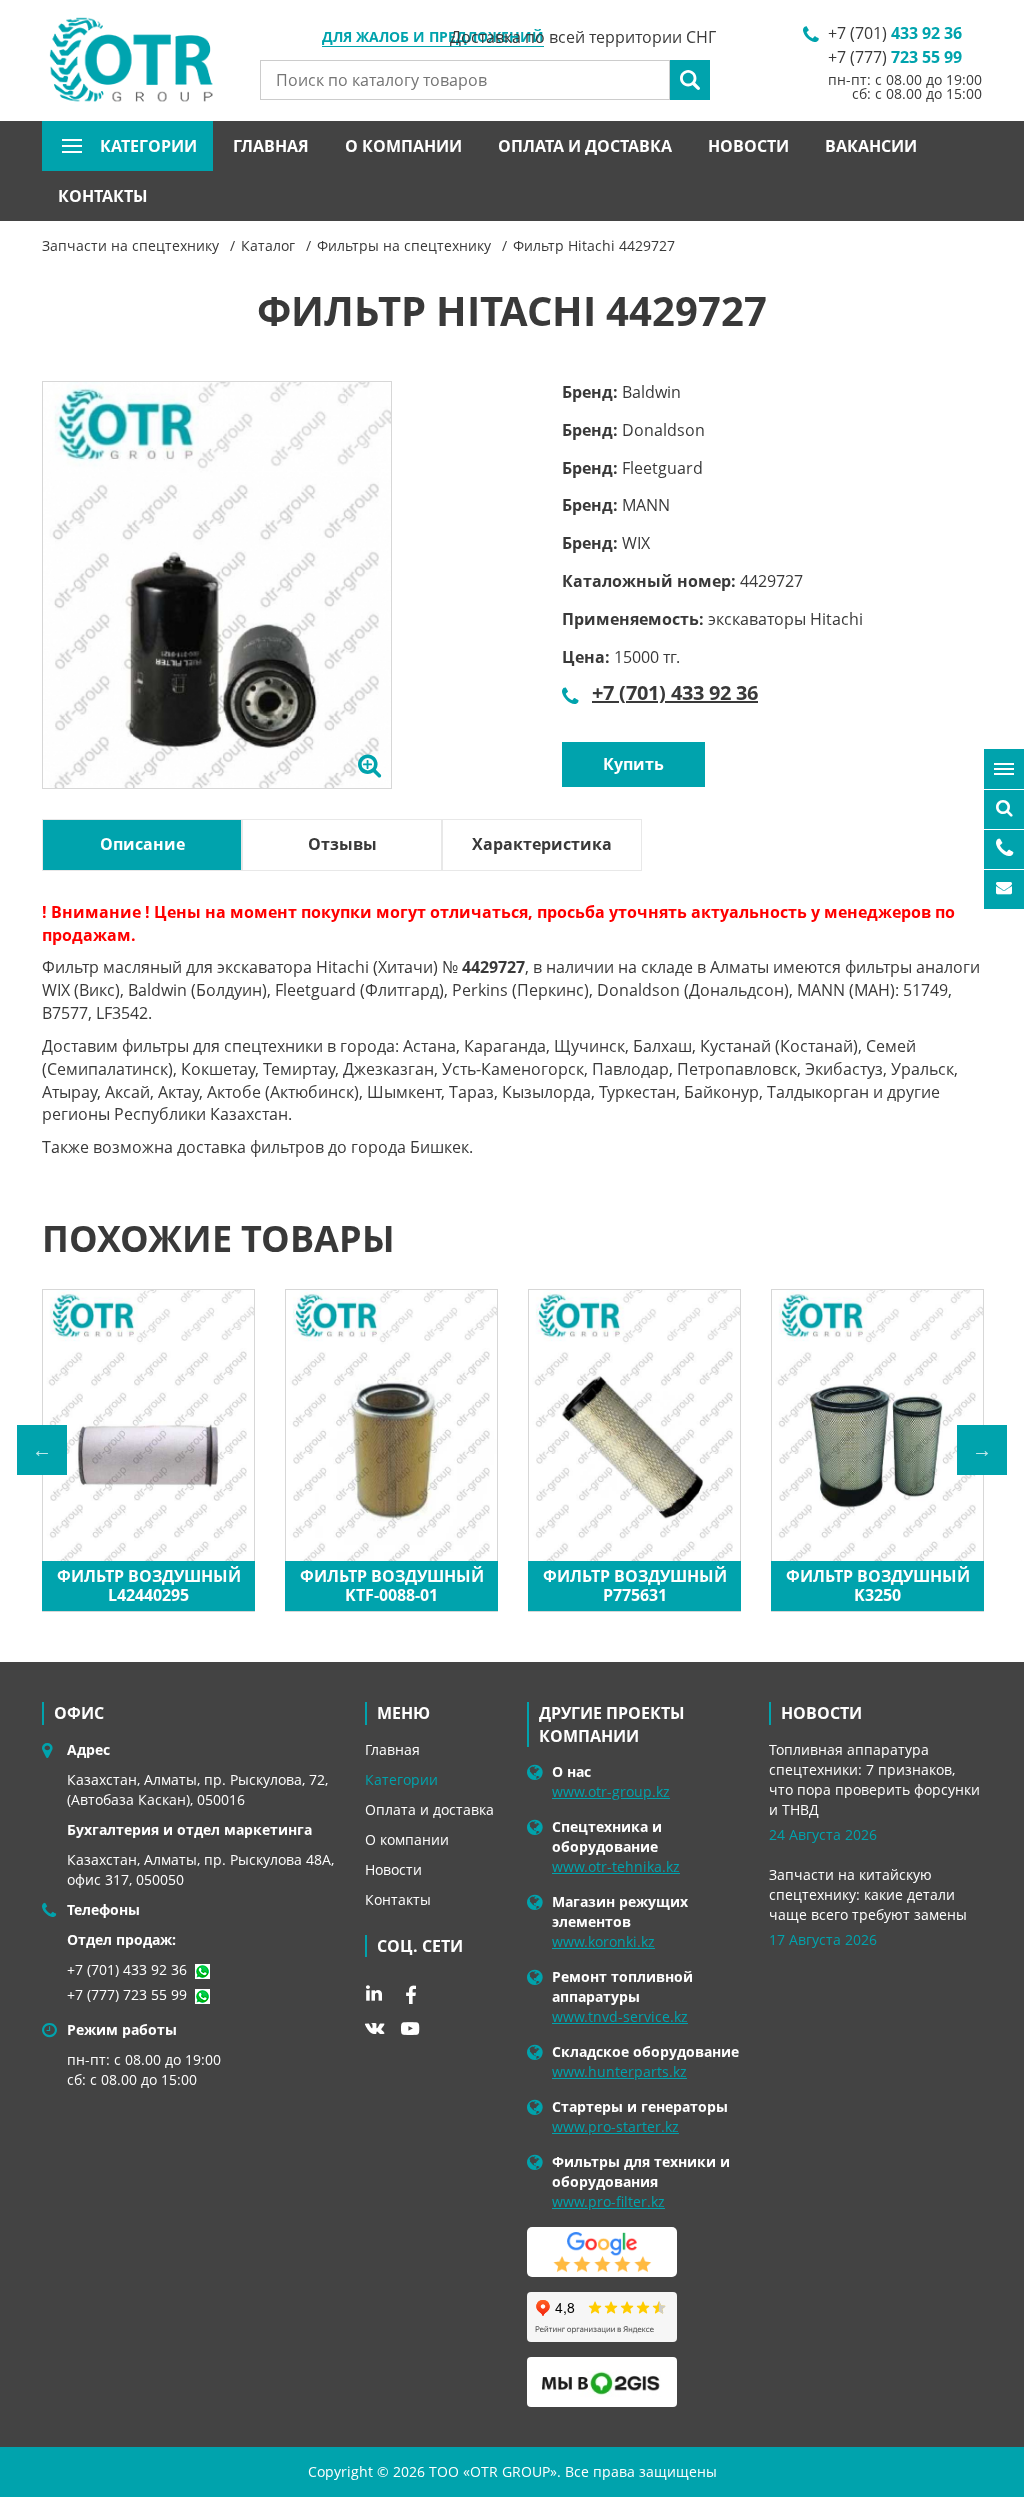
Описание (142, 844)
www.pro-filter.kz (608, 2201)
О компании (403, 146)
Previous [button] (42, 1450)
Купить (633, 764)
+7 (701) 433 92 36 (675, 692)
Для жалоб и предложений (433, 38)
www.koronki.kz (603, 1941)
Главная (271, 146)
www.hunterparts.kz (619, 2071)
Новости (748, 146)
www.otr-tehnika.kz (616, 1866)
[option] (217, 606)
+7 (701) (895, 33)
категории (148, 146)
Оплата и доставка (585, 146)
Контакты (103, 196)
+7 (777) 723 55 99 (127, 1994)
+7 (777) (895, 57)
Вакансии (871, 146)
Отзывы (342, 844)
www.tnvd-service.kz (620, 2016)
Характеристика (542, 844)
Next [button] (982, 1450)
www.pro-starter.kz (615, 2126)
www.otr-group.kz (611, 1791)
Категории (401, 1779)
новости (821, 1713)
